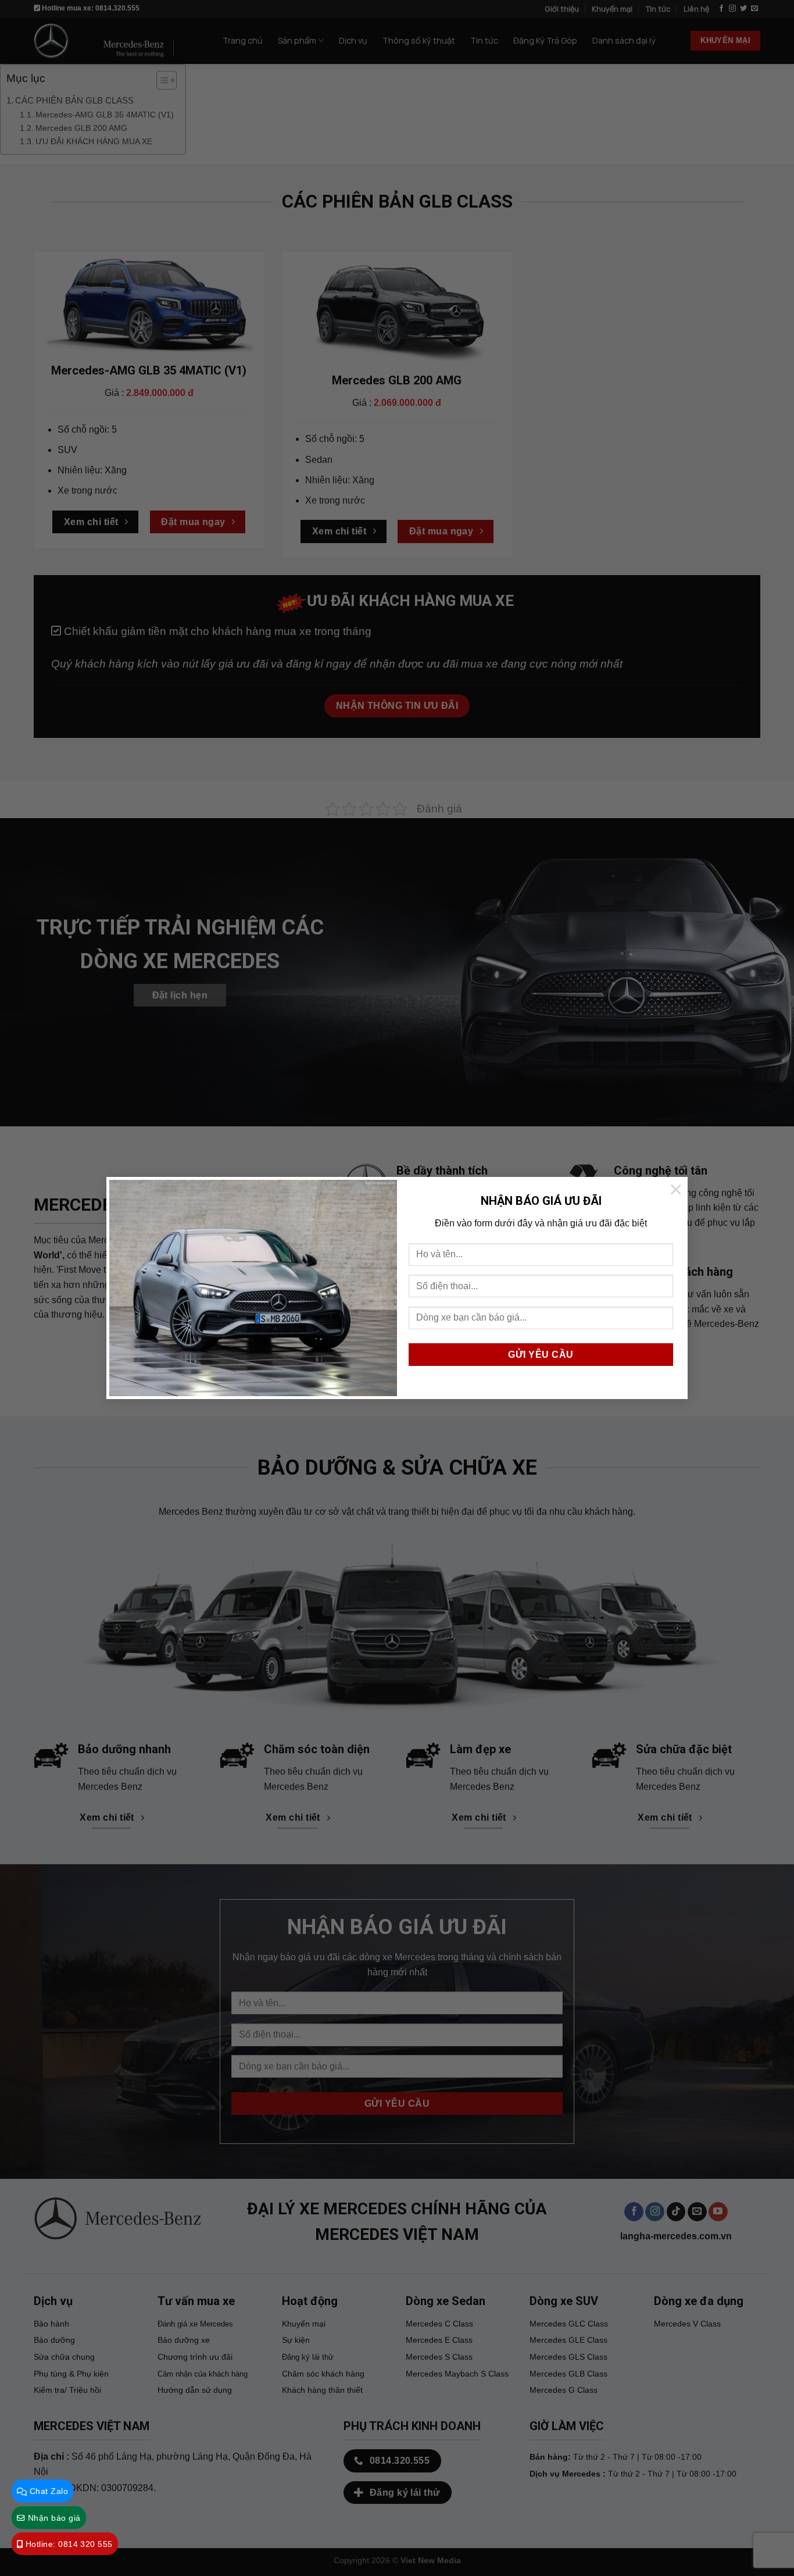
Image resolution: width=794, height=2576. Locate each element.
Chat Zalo (47, 2491)
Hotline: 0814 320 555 (67, 2544)
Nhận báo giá (53, 2518)
